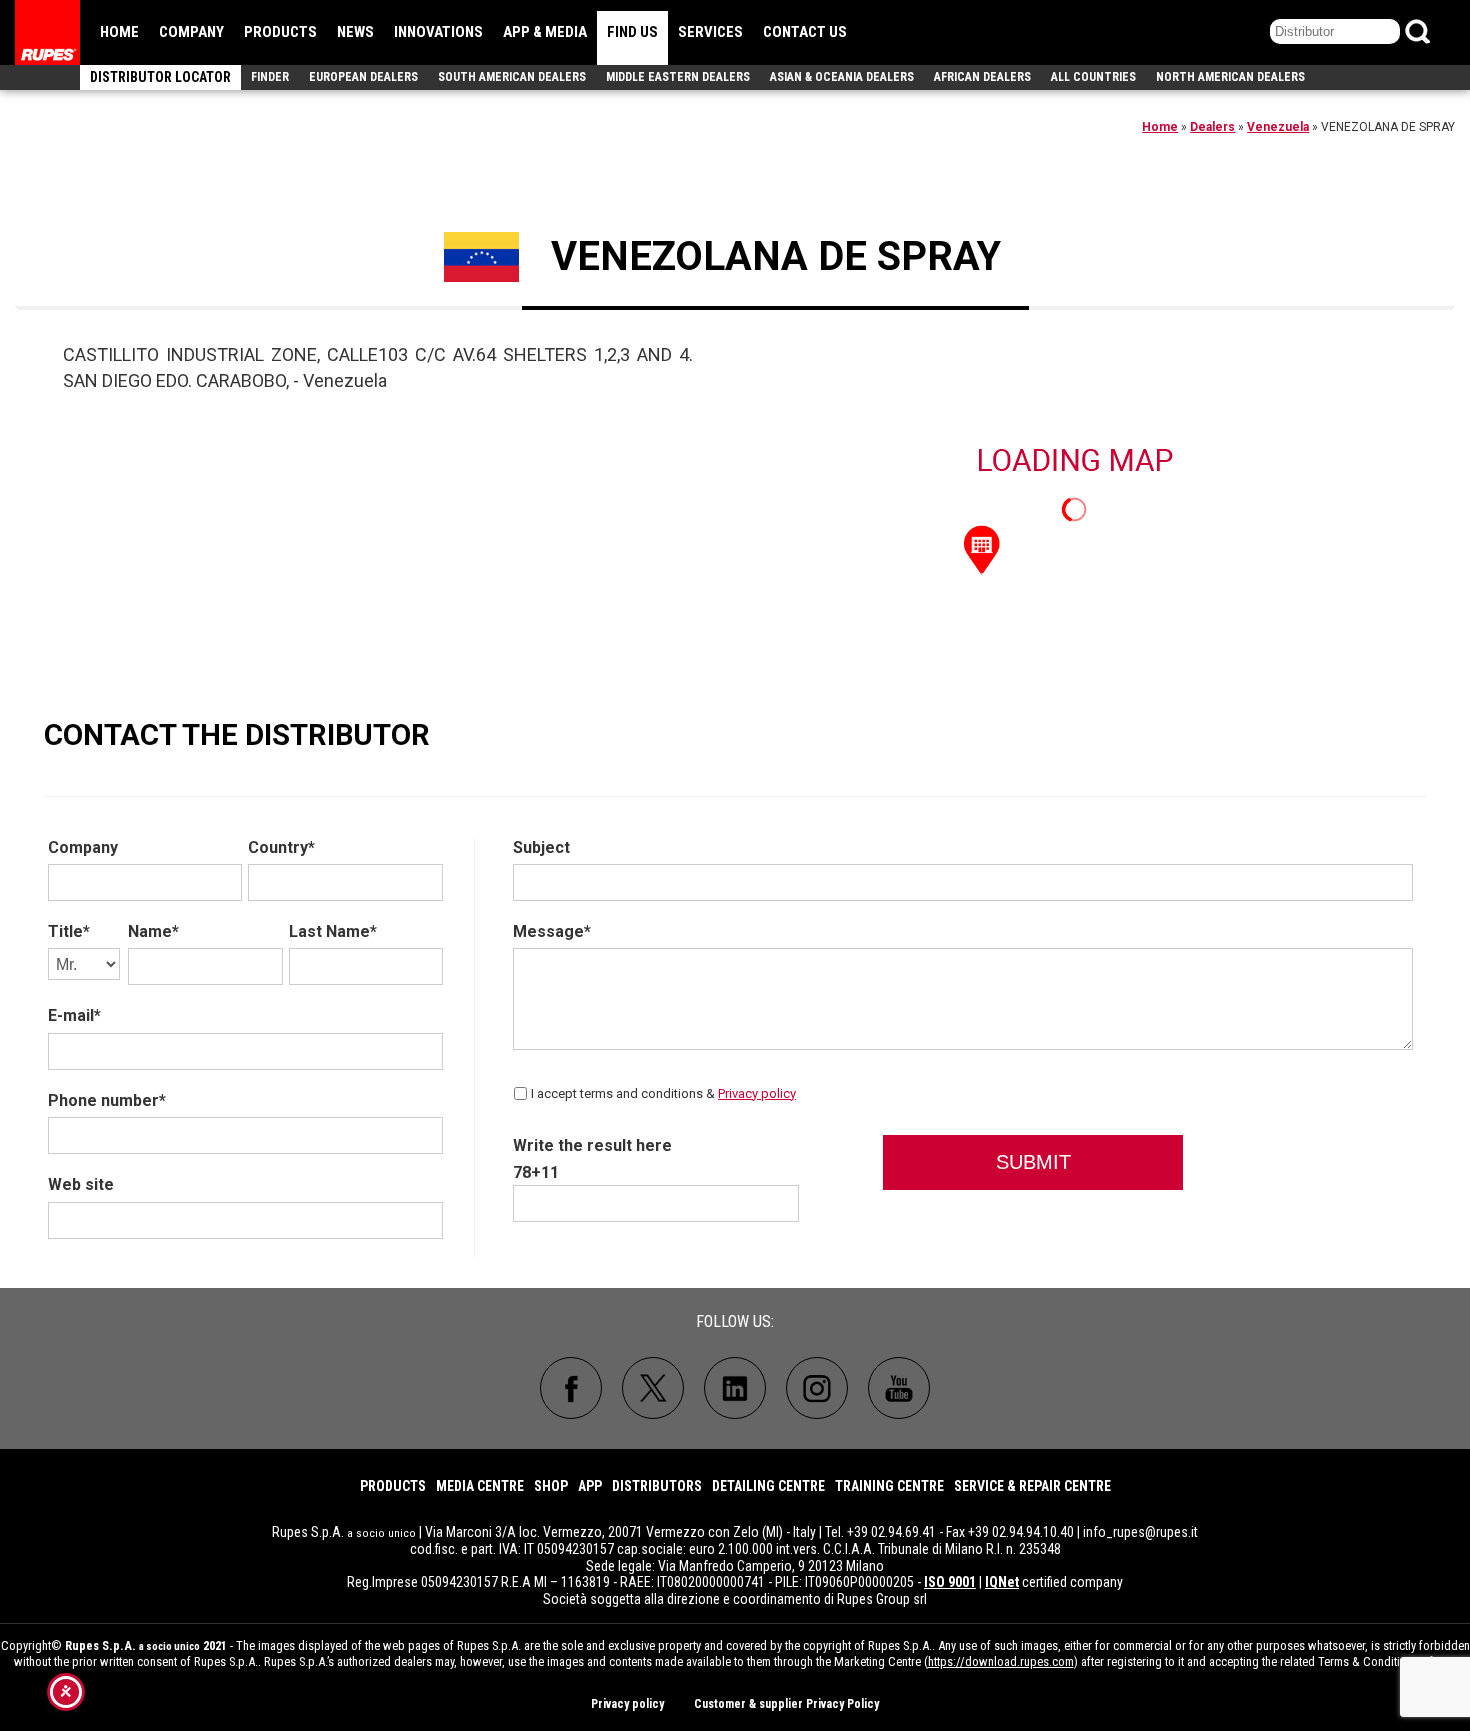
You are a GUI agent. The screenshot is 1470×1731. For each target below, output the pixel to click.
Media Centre (480, 1486)
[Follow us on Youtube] (899, 1388)
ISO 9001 (950, 1582)
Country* (281, 847)
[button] (982, 548)
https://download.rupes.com (1001, 1661)
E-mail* (74, 1015)
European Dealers (363, 77)
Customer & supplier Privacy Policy (786, 1704)
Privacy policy (757, 1093)
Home (119, 32)
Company (191, 32)
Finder (270, 77)
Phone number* (107, 1100)
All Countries (1093, 77)
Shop (551, 1486)
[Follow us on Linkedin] (735, 1388)
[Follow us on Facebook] (571, 1388)
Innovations (438, 32)
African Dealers (982, 77)
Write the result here (592, 1145)
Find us (632, 32)
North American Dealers (1230, 77)
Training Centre (889, 1486)
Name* (153, 931)
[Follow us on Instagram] (817, 1388)
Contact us (805, 32)
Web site (81, 1184)
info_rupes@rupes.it (1140, 1532)
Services (710, 32)
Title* (69, 931)
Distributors (657, 1486)
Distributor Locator (160, 77)
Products (280, 32)
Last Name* (333, 931)
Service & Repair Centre (1032, 1486)
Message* (552, 931)
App (590, 1486)
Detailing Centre (768, 1486)
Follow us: (735, 1321)
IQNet (1002, 1582)
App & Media (545, 32)
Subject (541, 847)
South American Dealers (512, 77)
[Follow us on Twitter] (653, 1388)
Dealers (1212, 127)
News (355, 32)
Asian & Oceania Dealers (842, 77)
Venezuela (1278, 127)
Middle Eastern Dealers (678, 77)
